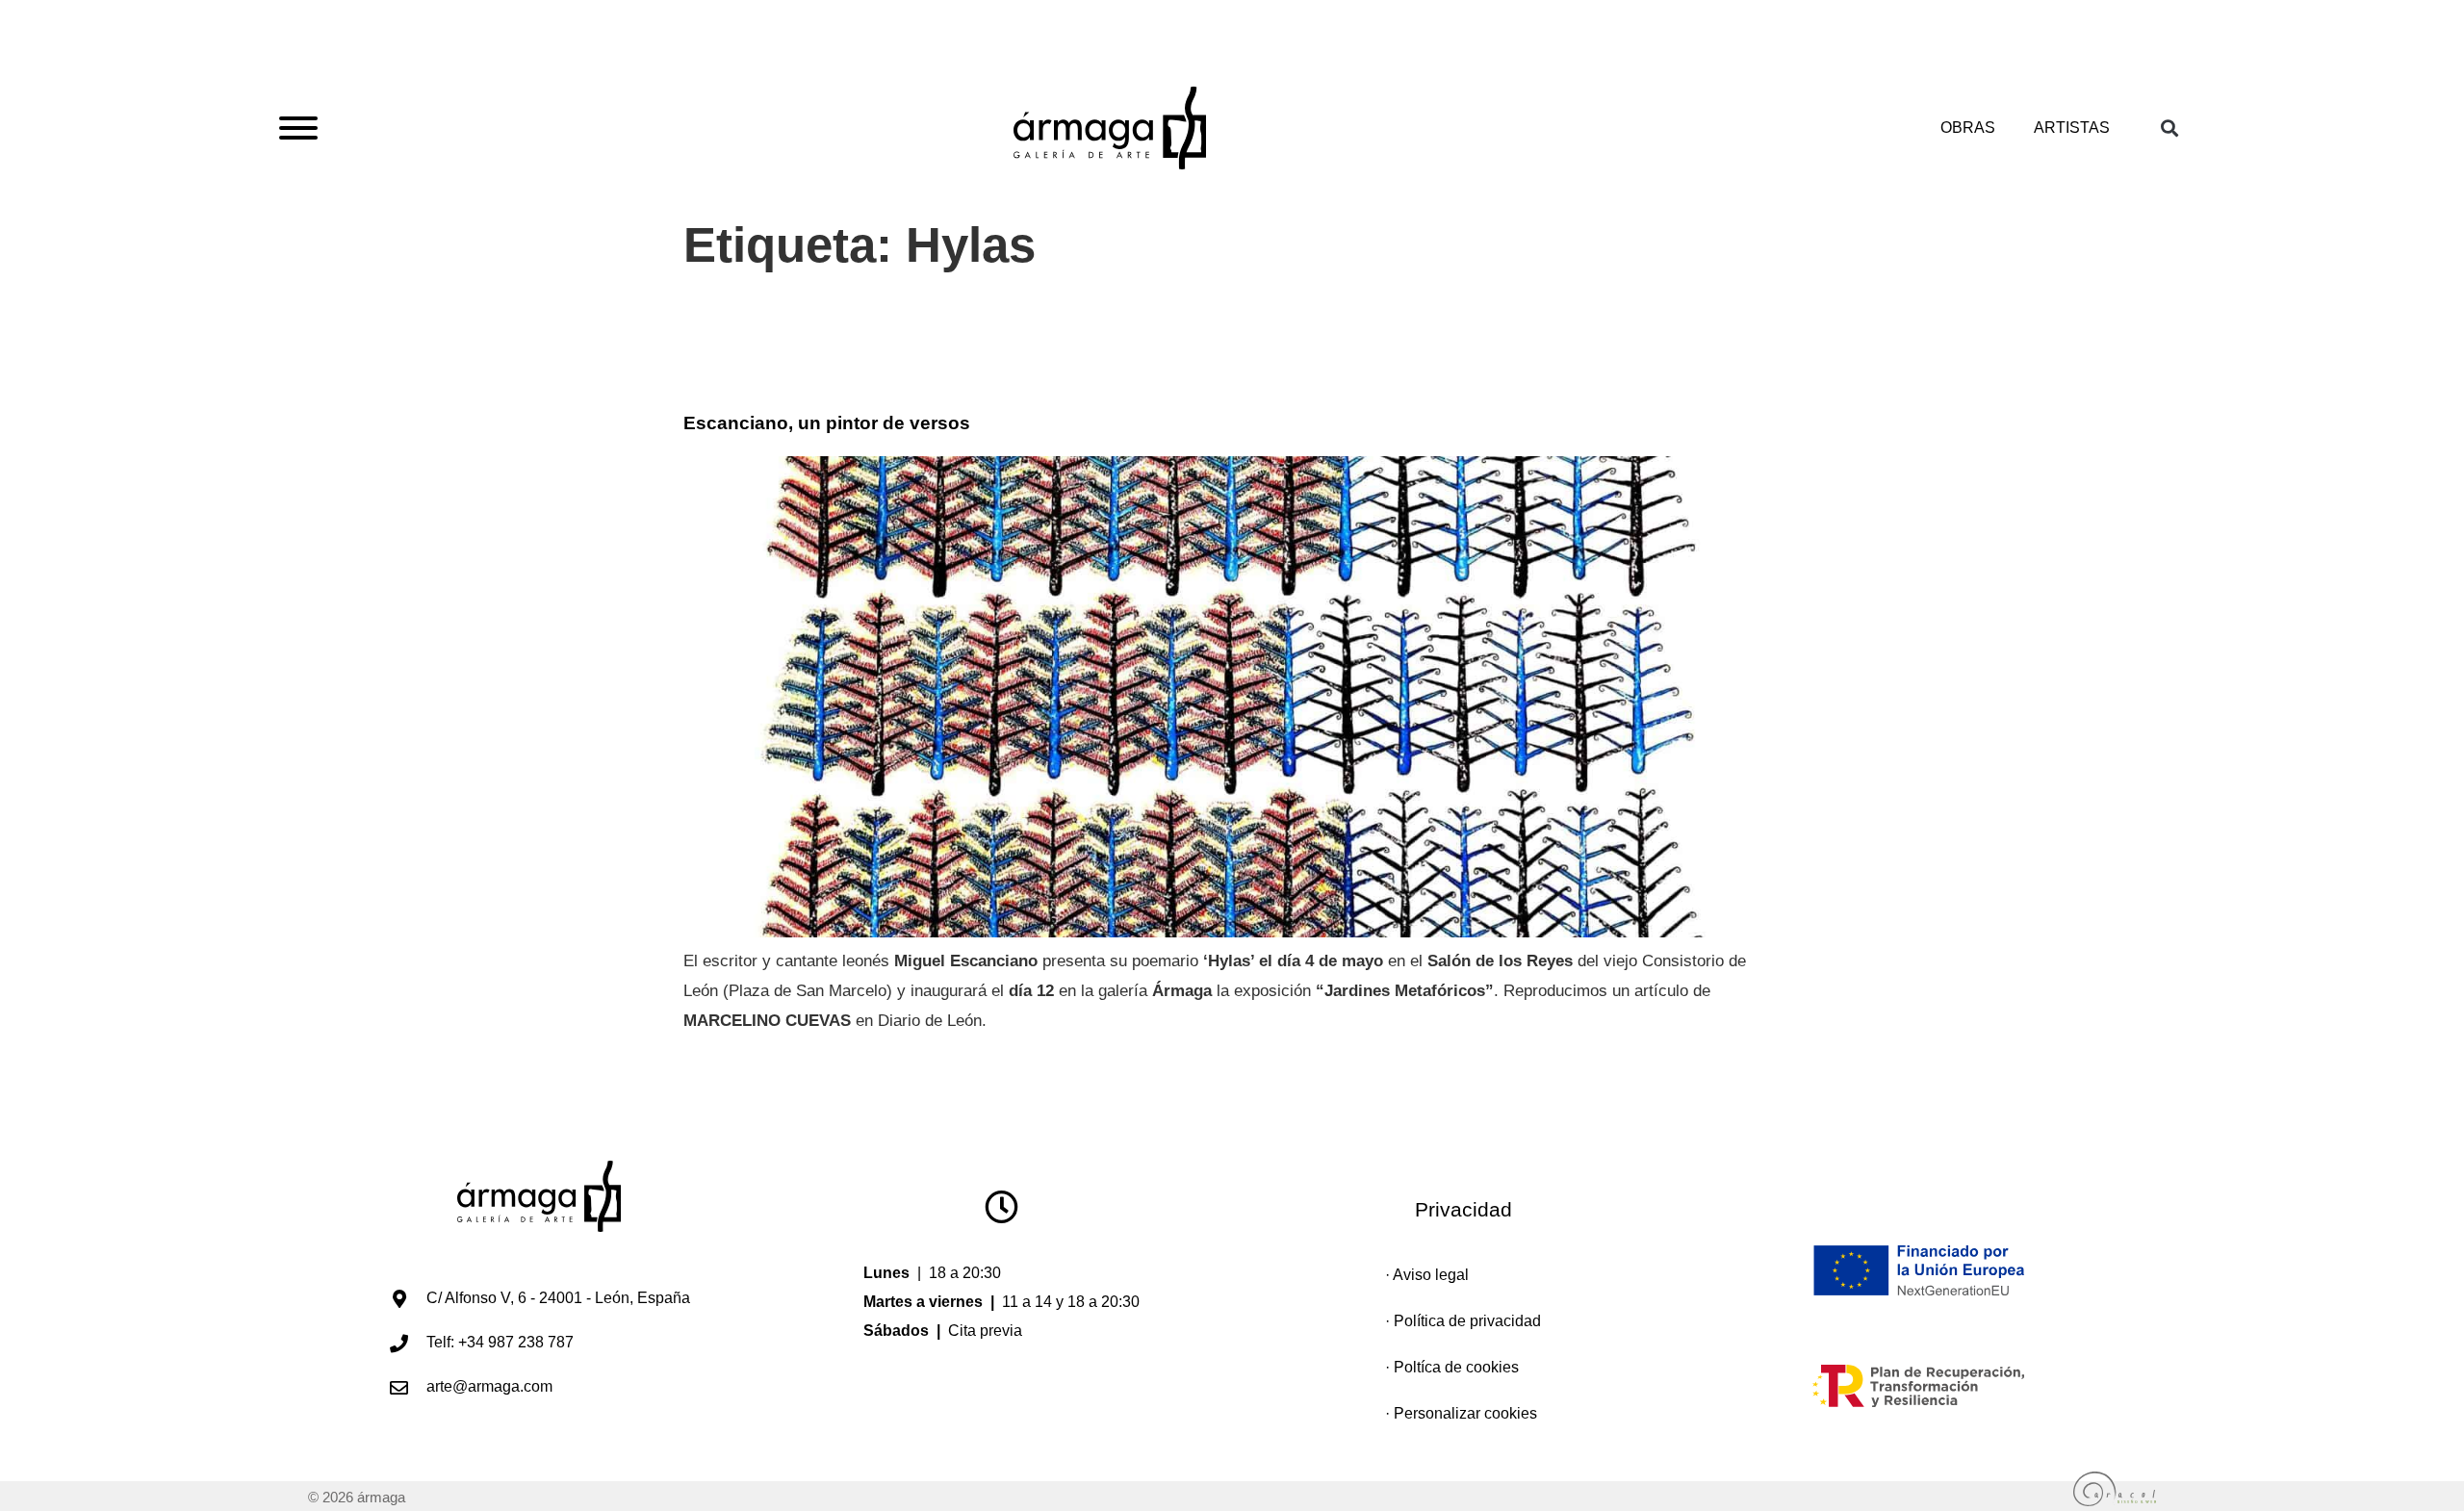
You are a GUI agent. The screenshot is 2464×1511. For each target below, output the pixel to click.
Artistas (2072, 128)
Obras (1968, 128)
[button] (2169, 128)
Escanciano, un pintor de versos (827, 423)
